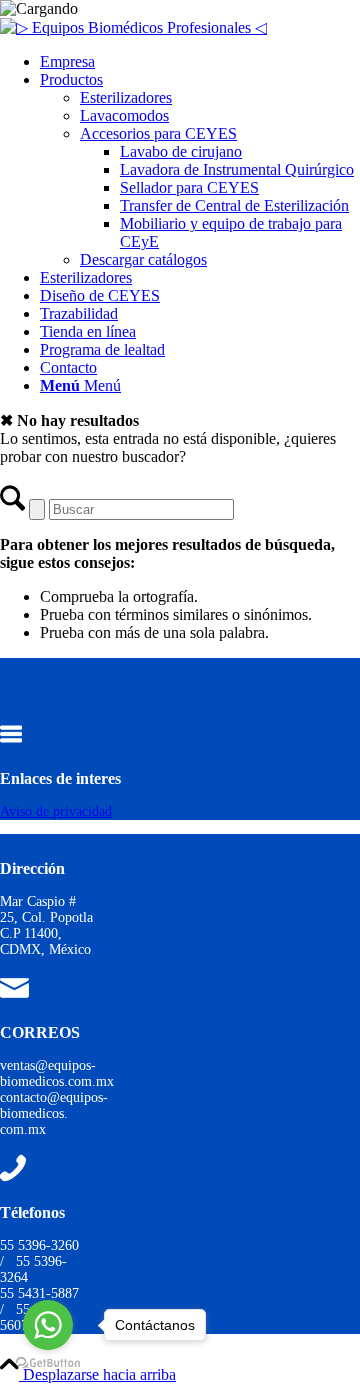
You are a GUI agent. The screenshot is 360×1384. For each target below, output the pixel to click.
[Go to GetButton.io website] (48, 1363)
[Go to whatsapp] (48, 1325)
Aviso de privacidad (56, 811)
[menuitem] (200, 62)
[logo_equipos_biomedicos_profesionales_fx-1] (133, 27)
